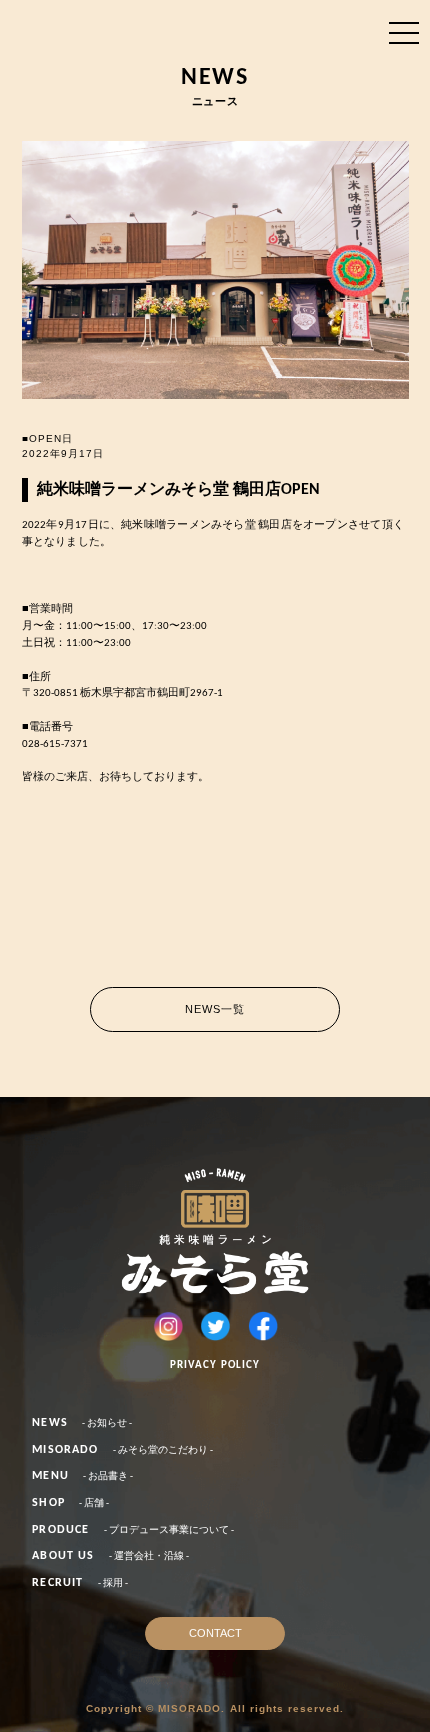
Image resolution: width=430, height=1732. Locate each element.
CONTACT (215, 1633)
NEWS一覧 (215, 1009)
